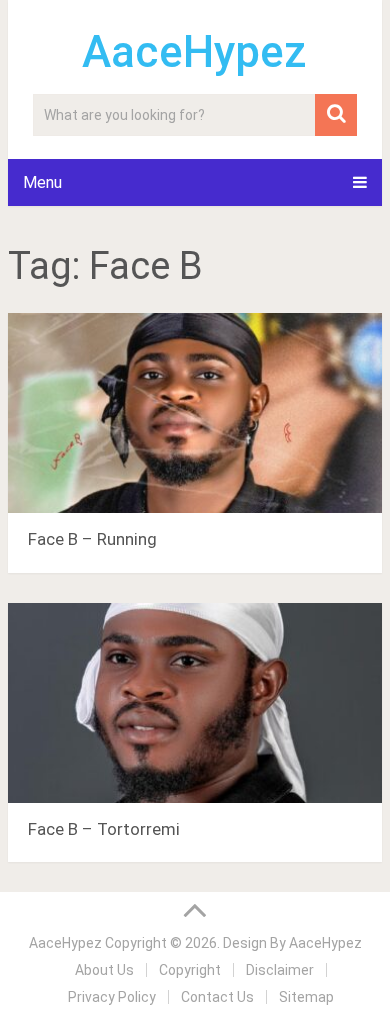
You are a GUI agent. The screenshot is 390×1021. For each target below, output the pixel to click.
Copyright (190, 970)
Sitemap (306, 997)
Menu (42, 182)
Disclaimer (280, 970)
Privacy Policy (112, 997)
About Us (104, 970)
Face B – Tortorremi (104, 829)
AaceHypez (194, 52)
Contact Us (217, 997)
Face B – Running (92, 539)
